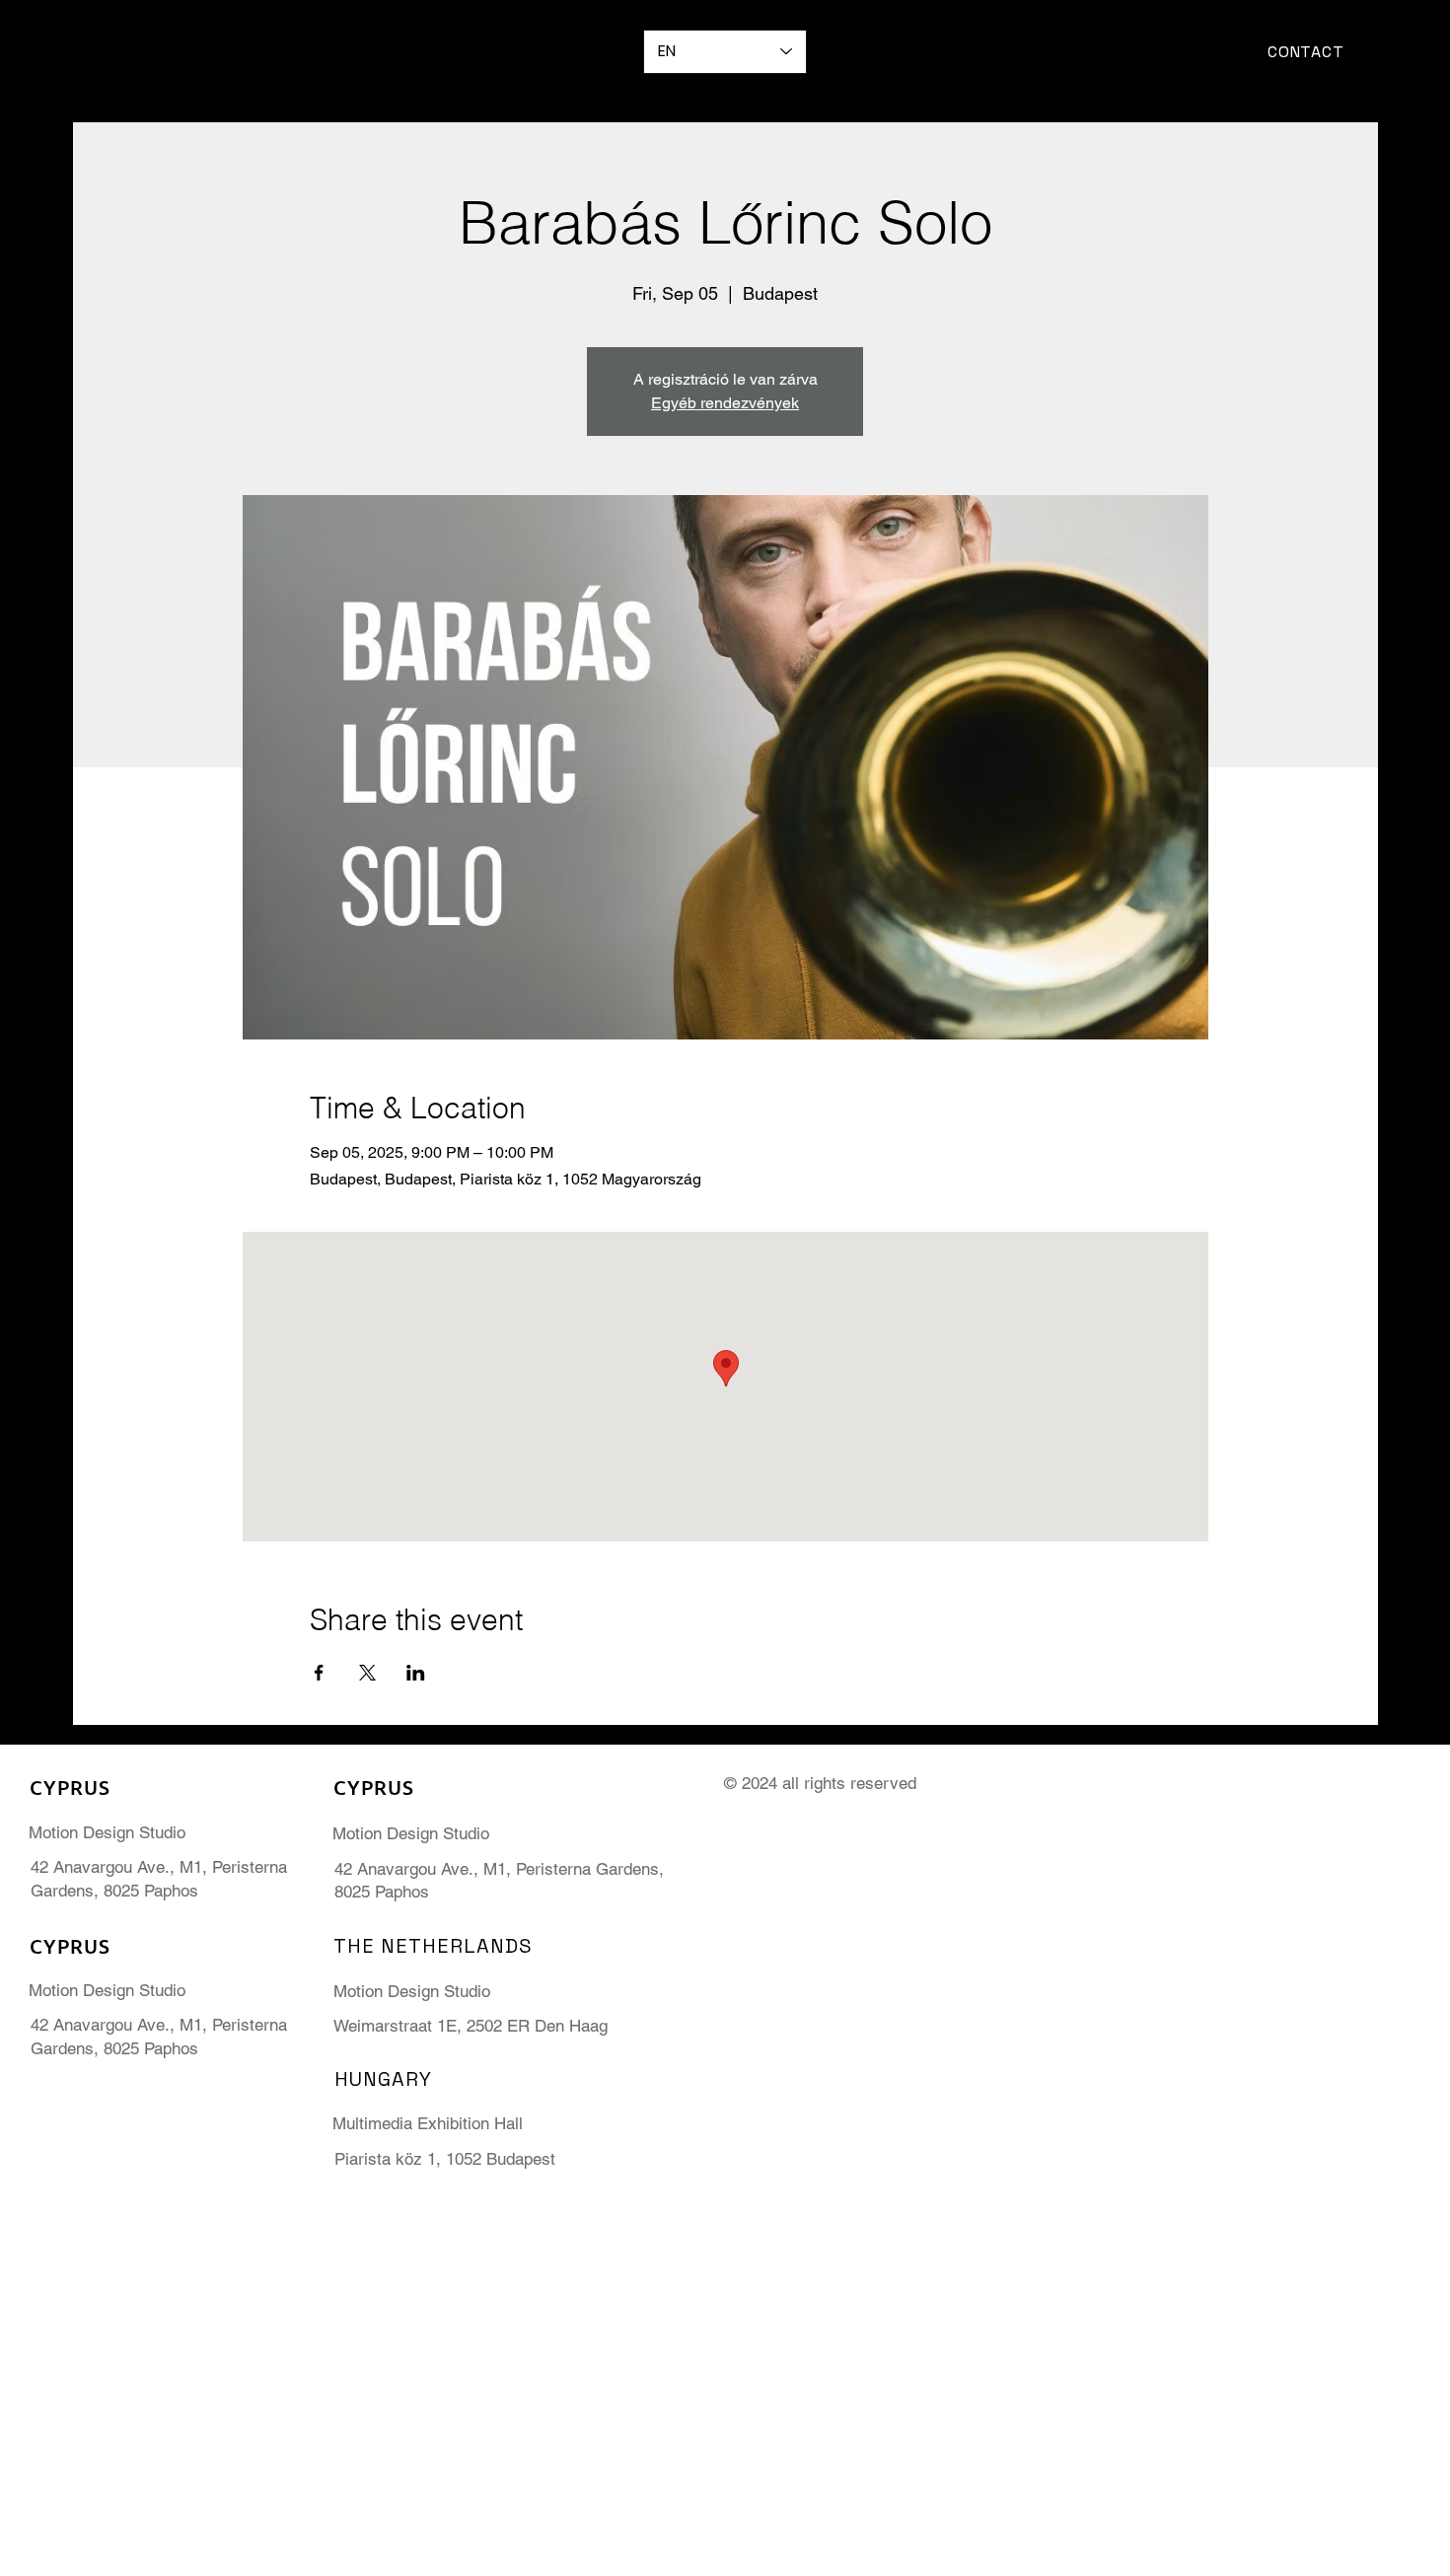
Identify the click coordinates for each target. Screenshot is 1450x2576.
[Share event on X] (367, 1673)
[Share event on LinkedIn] (416, 1673)
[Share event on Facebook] (319, 1673)
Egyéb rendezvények (725, 403)
